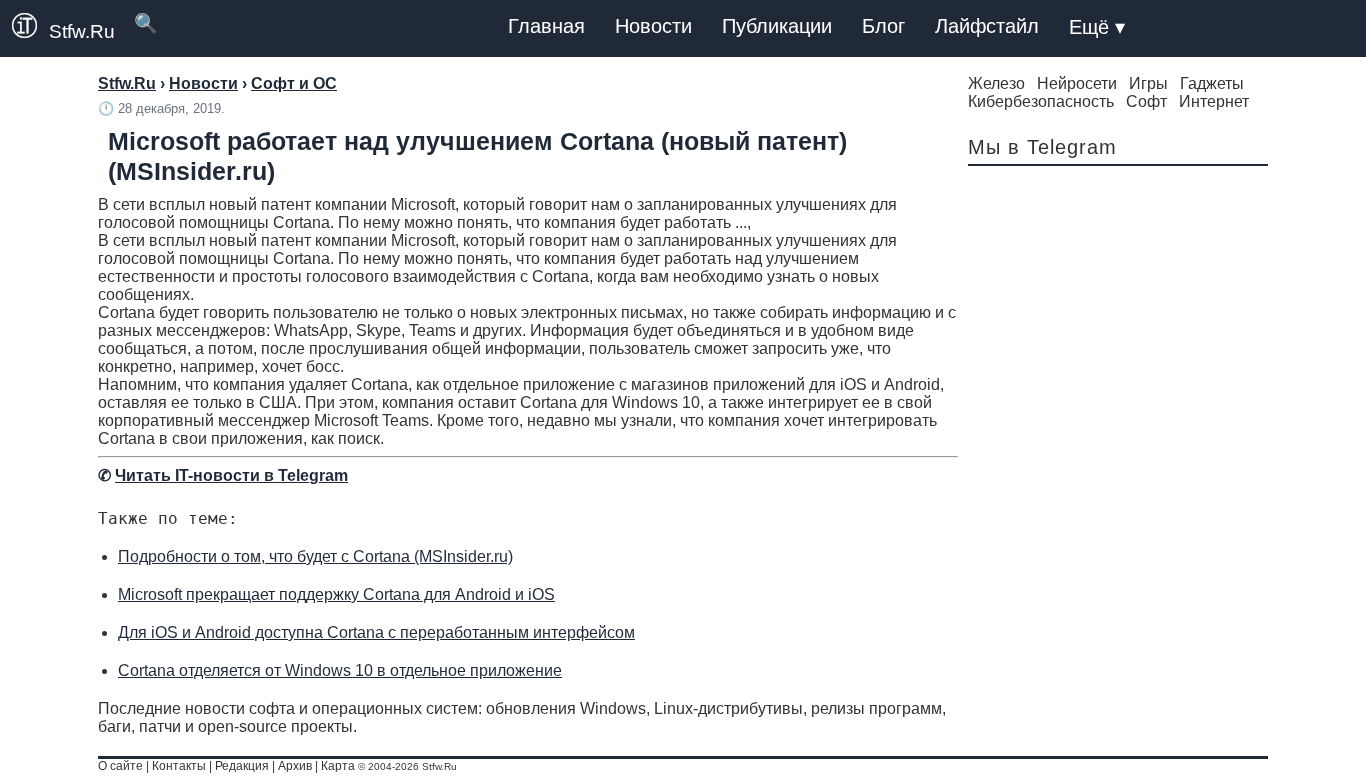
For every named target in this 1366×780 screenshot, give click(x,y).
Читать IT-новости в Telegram (231, 475)
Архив (295, 766)
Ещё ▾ (1097, 27)
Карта (338, 766)
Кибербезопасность (1041, 101)
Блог (883, 26)
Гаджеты (1212, 83)
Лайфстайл (987, 26)
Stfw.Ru (82, 31)
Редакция (242, 766)
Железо (996, 83)
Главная (546, 26)
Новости (653, 26)
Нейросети (1077, 83)
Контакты (179, 766)
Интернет (1214, 101)
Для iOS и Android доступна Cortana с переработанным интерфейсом (376, 632)
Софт (1146, 101)
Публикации (777, 26)
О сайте (120, 766)
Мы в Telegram (1042, 147)
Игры (1148, 83)
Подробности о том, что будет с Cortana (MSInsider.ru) (315, 556)
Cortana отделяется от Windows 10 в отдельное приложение (340, 670)
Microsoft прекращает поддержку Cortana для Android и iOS (336, 594)
